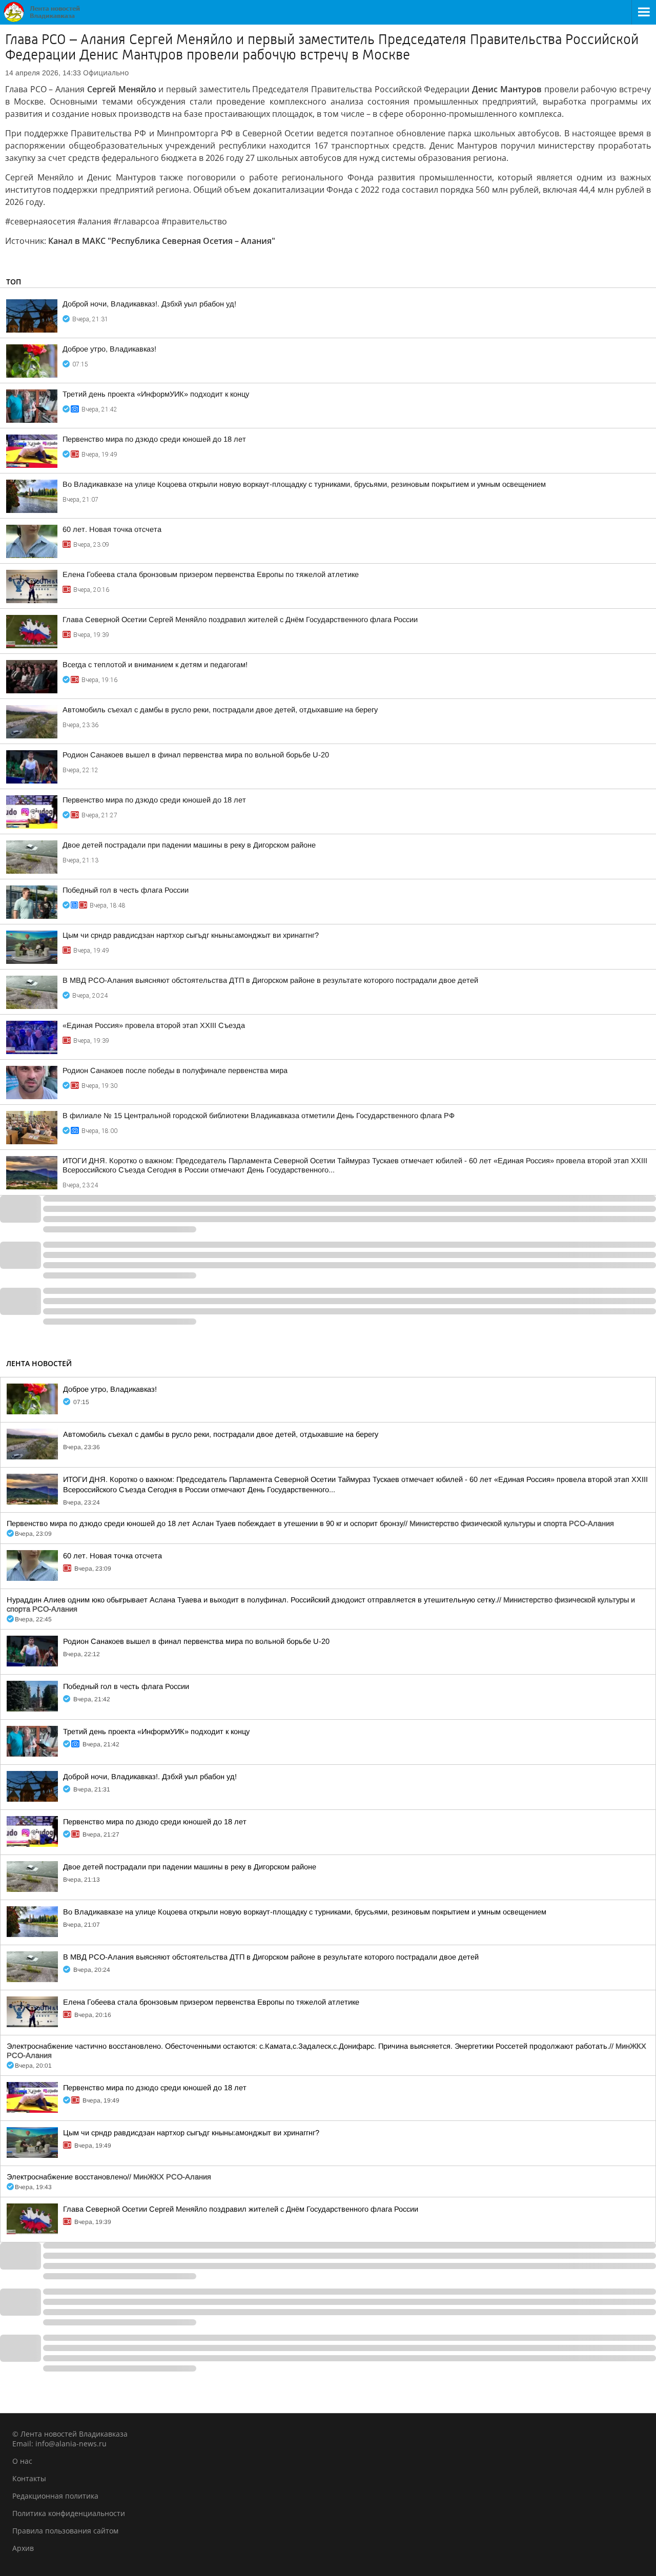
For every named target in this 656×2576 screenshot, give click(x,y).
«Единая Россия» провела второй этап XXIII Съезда (154, 1025)
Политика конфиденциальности (69, 2513)
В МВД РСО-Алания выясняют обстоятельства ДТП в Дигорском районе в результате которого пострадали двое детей (270, 980)
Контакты (29, 2478)
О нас (22, 2461)
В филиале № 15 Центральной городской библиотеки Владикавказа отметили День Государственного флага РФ (259, 1116)
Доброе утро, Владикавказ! (109, 349)
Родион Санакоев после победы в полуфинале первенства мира (175, 1070)
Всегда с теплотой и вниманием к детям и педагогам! (155, 665)
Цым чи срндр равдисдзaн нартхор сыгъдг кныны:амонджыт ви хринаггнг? (191, 935)
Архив (23, 2548)
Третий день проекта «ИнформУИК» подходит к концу (156, 394)
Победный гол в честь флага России (126, 890)
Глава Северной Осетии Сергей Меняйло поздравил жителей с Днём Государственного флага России (240, 620)
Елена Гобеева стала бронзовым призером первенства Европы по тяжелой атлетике (211, 574)
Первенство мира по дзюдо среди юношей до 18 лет (154, 439)
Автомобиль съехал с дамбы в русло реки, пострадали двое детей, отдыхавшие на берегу (220, 710)
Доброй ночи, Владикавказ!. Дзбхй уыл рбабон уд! (149, 304)
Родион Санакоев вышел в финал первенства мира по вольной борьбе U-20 (196, 755)
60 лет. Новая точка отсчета (112, 529)
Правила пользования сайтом (65, 2531)
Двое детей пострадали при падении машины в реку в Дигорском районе (189, 845)
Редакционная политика (55, 2496)
